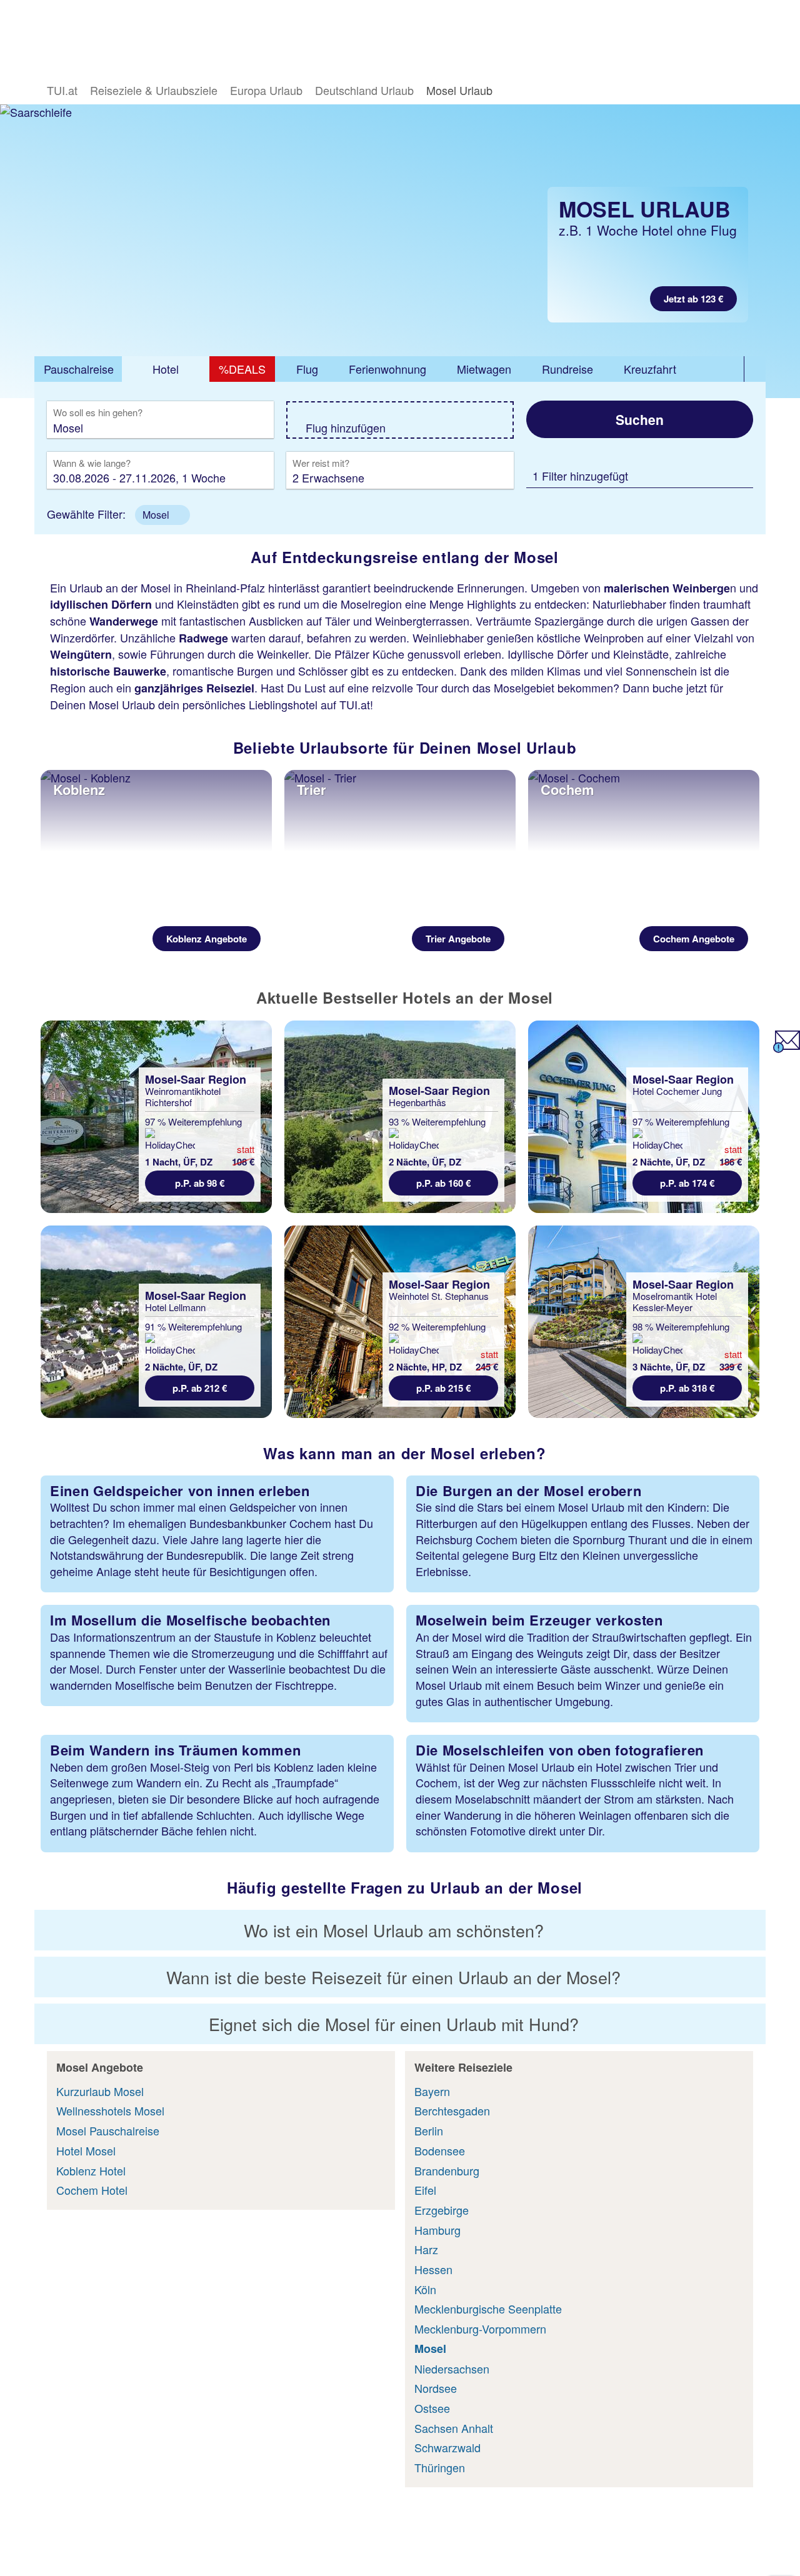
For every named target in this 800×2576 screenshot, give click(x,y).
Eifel (425, 2190)
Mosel (430, 2349)
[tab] (78, 369)
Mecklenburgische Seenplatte (488, 2309)
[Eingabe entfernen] (246, 427)
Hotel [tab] (166, 369)
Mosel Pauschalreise (108, 2130)
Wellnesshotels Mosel (110, 2110)
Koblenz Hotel (91, 2170)
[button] (162, 515)
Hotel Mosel (86, 2150)
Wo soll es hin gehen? (98, 413)
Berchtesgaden (452, 2110)
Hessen (433, 2269)
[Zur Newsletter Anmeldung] (787, 1048)
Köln (425, 2289)
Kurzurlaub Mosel (100, 2091)
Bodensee (440, 2150)
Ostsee (432, 2408)
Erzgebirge (442, 2210)
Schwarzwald (447, 2447)
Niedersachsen (452, 2369)
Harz (426, 2249)
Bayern (432, 2091)
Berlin (429, 2130)
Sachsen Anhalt (454, 2428)
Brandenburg (447, 2170)
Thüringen (440, 2467)
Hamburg (437, 2230)
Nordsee (436, 2388)
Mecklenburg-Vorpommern (480, 2329)
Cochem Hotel (92, 2190)
